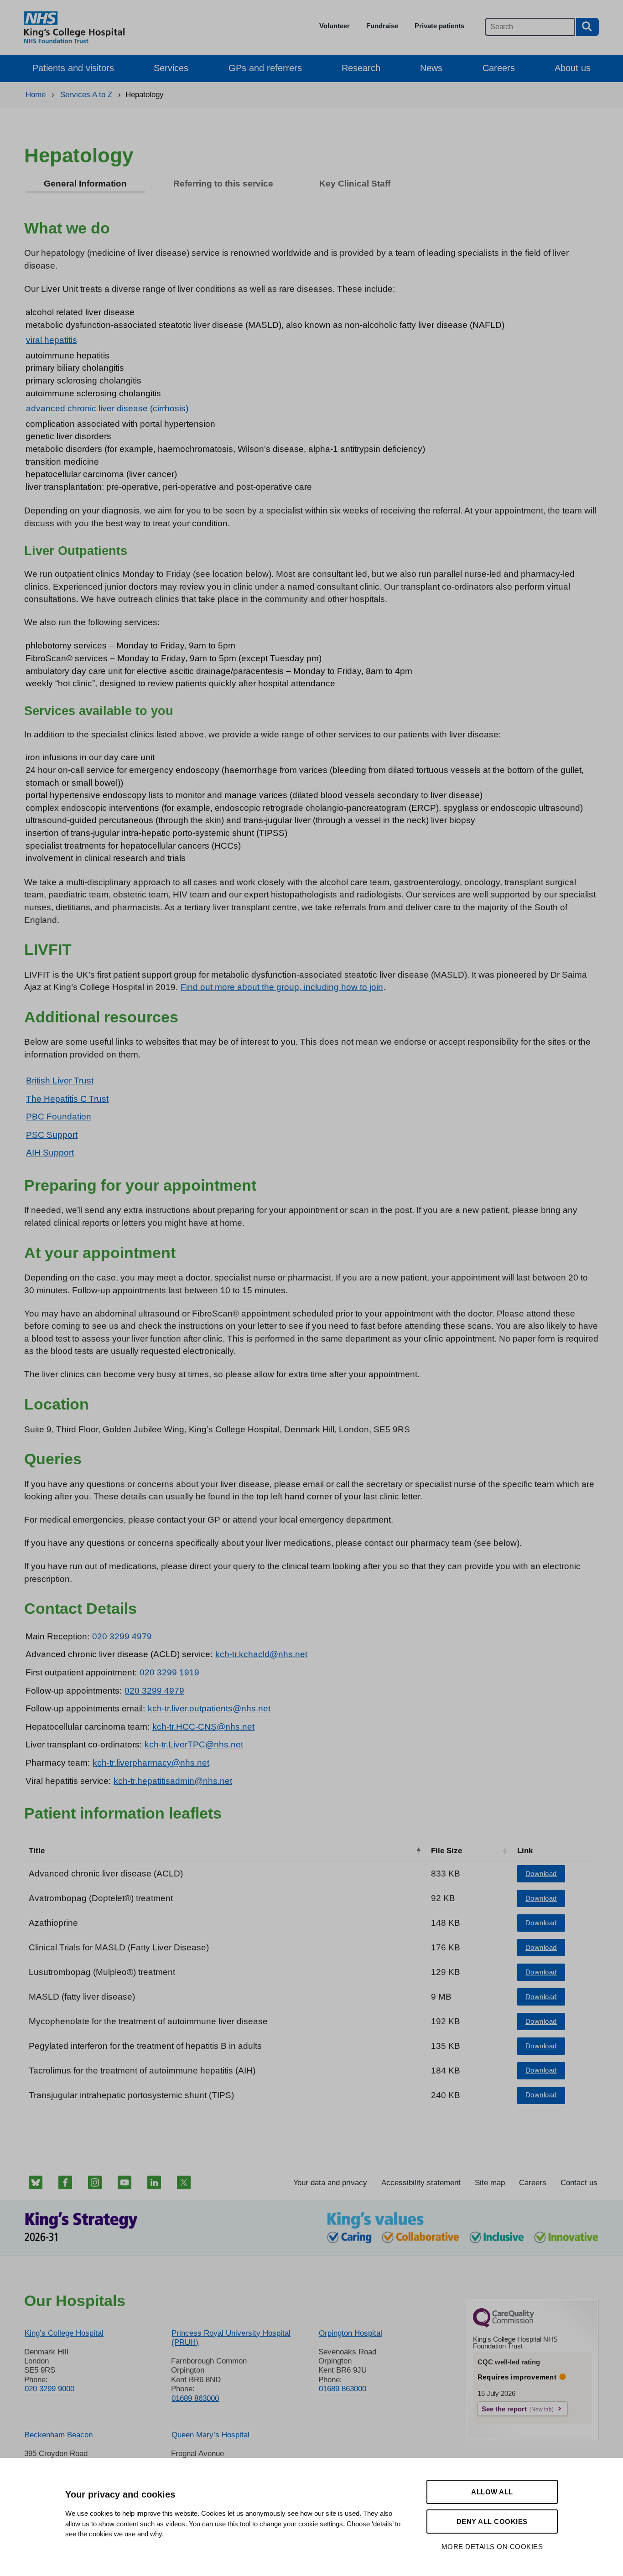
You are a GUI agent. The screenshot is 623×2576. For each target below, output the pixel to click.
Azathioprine (53, 1923)
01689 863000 (195, 2398)
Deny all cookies (492, 2522)
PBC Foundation (59, 1117)
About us (573, 68)
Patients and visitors (73, 68)
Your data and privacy (330, 2183)
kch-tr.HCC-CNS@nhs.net (203, 1727)
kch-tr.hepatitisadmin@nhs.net (173, 1781)
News (431, 68)
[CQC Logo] (504, 2325)
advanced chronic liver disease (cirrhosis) (107, 408)
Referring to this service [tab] (223, 184)
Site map (490, 2183)
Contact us (579, 2183)
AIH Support (50, 1153)
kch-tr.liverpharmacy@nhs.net (151, 1763)
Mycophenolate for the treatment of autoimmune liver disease (148, 2021)
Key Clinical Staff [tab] (355, 184)
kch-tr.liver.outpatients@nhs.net (209, 1708)
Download (541, 1874)
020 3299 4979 (122, 1636)
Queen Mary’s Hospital (210, 2435)
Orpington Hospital (350, 2333)
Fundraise (382, 26)
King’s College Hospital (64, 2333)
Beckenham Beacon (59, 2435)
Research (361, 68)
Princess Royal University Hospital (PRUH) (231, 2338)
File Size (446, 1851)
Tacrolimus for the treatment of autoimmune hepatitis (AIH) (142, 2071)
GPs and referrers (265, 68)
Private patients (439, 26)
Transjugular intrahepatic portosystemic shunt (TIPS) (131, 2095)
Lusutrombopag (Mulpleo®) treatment (102, 1972)
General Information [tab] (85, 184)
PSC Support (52, 1135)
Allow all (492, 2492)
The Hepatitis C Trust (67, 1099)
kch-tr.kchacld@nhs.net (261, 1654)
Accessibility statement (421, 2183)
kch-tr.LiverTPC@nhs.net (194, 1744)
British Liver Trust (60, 1081)
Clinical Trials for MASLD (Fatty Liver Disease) (119, 1947)
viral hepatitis (52, 340)
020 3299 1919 (169, 1672)
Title (37, 1851)
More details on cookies (492, 2547)
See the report (504, 2409)
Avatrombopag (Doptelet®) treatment (101, 1898)
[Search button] (587, 27)
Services (171, 68)
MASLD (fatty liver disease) (82, 1997)
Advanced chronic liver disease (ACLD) (106, 1874)
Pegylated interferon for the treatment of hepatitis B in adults (145, 2046)
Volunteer (335, 26)
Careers (499, 68)
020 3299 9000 (49, 2389)
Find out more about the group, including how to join (282, 987)
